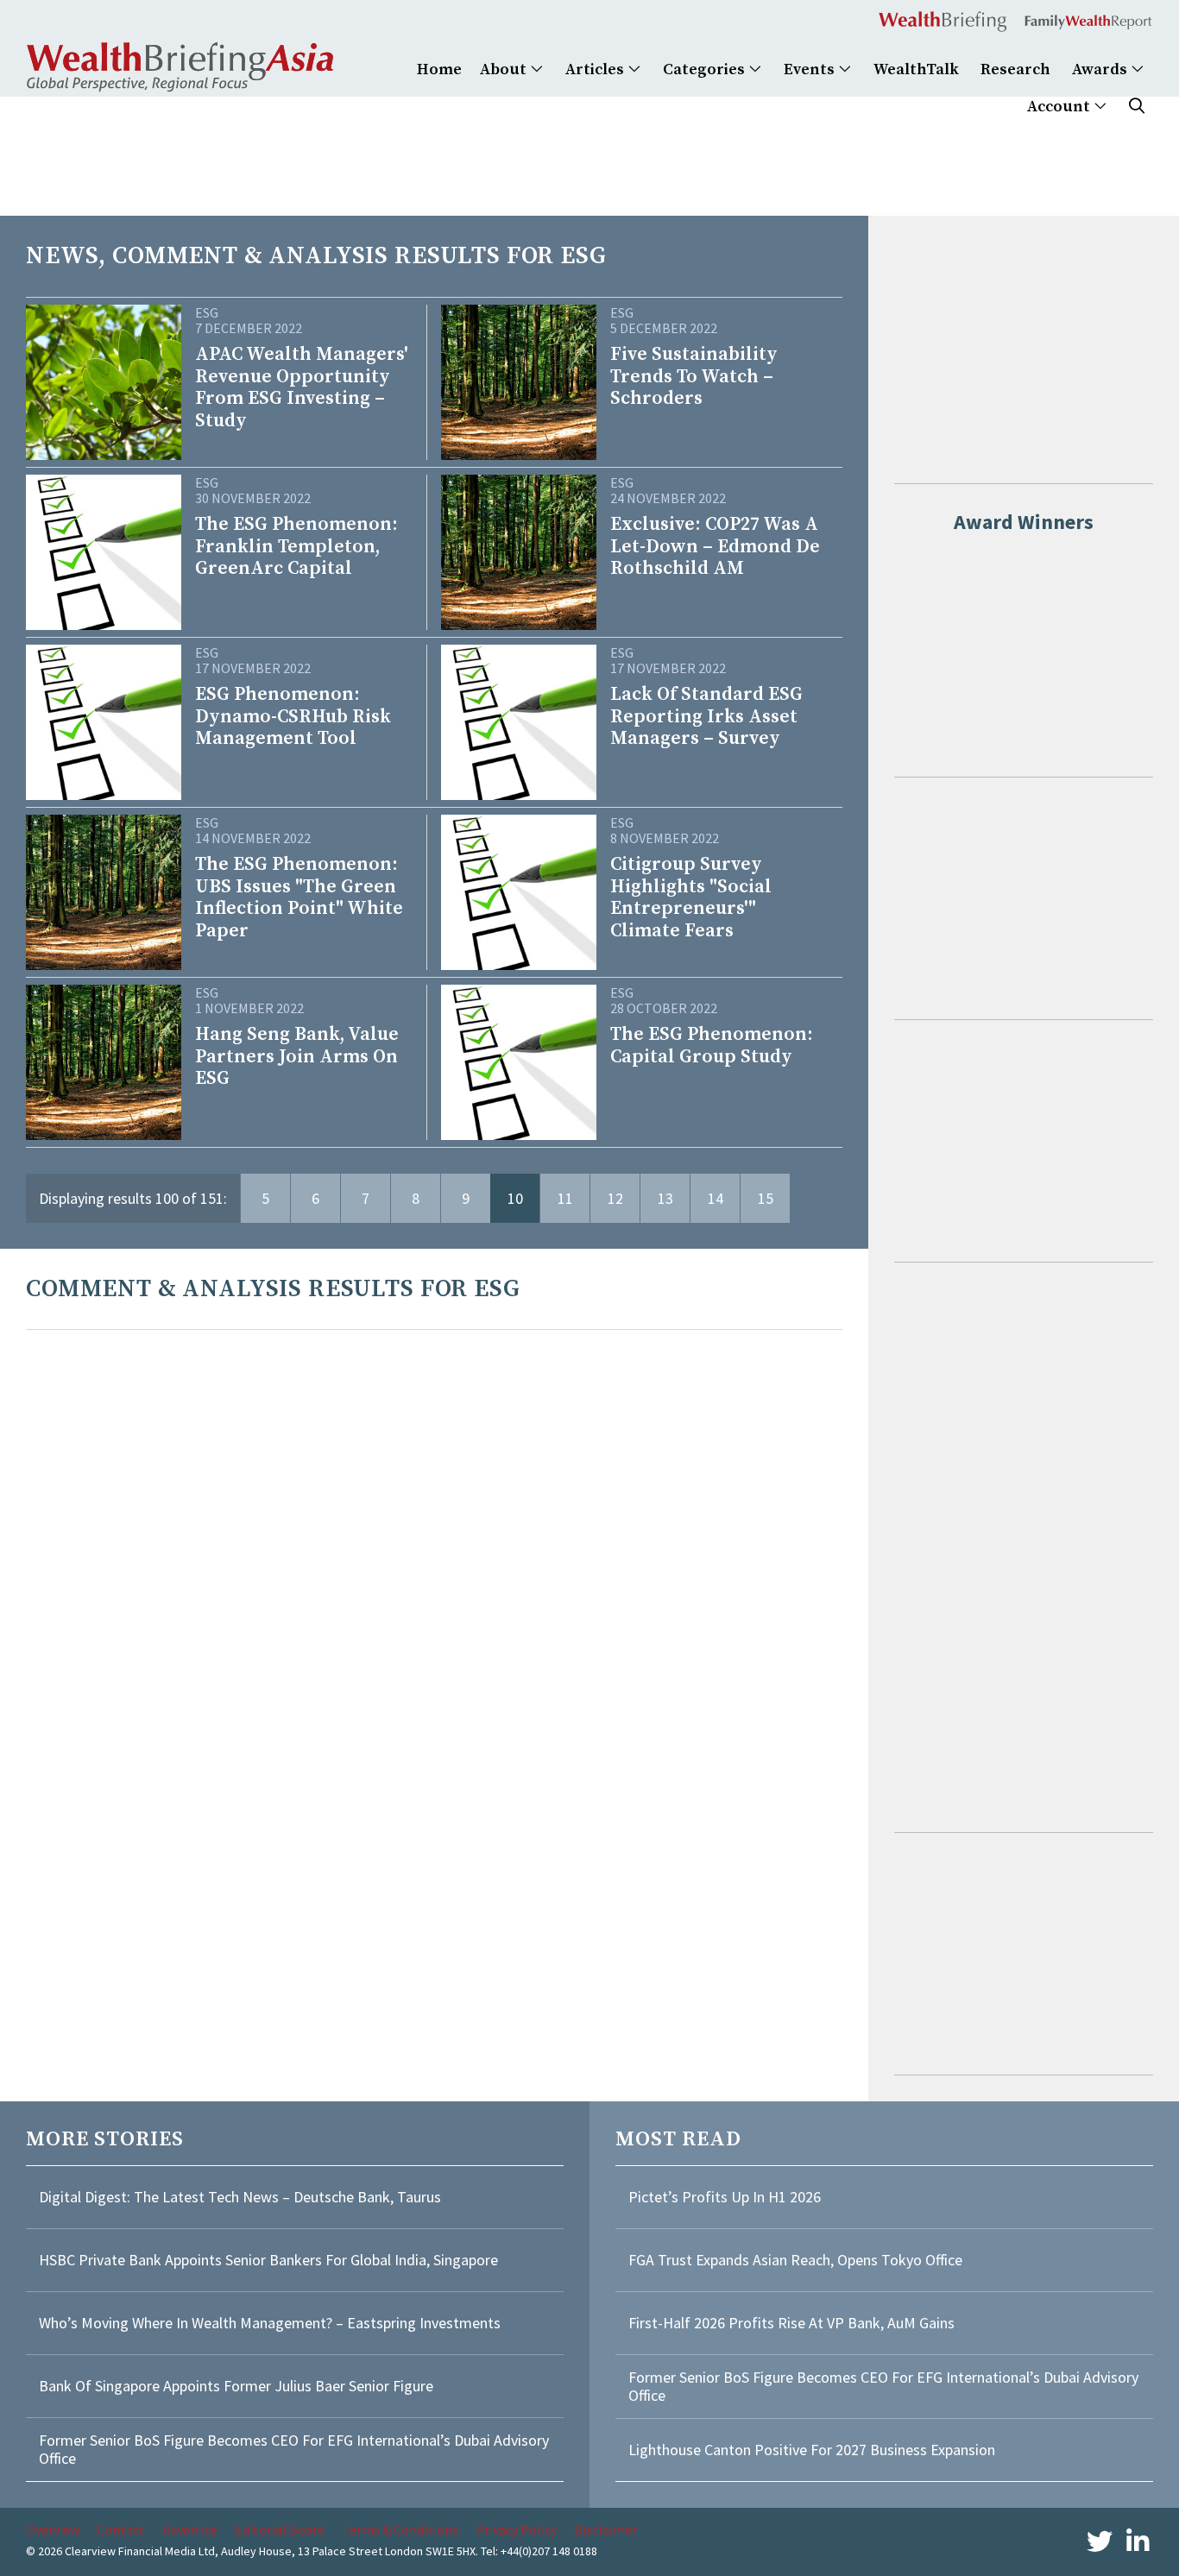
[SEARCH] (1137, 107)
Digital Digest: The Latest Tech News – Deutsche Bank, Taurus (240, 2197)
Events (811, 69)
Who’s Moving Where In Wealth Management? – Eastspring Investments (270, 2323)
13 (665, 1198)
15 (766, 1198)
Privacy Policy (516, 2529)
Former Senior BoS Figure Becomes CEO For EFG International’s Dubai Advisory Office (294, 2450)
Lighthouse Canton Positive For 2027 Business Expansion (812, 2450)
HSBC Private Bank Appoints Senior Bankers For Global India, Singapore (268, 2260)
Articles (596, 69)
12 (615, 1198)
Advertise (190, 2529)
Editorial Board (280, 2529)
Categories (706, 69)
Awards (1101, 69)
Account (1060, 107)
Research (1015, 69)
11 (565, 1198)
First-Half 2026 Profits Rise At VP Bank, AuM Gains (791, 2323)
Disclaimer (605, 2529)
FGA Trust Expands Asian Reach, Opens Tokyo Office (795, 2260)
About (505, 69)
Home (439, 69)
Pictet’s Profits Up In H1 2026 (725, 2197)
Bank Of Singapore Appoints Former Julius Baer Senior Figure (236, 2386)
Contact (121, 2529)
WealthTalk (916, 69)
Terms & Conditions (400, 2529)
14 (716, 1198)
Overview (53, 2529)
